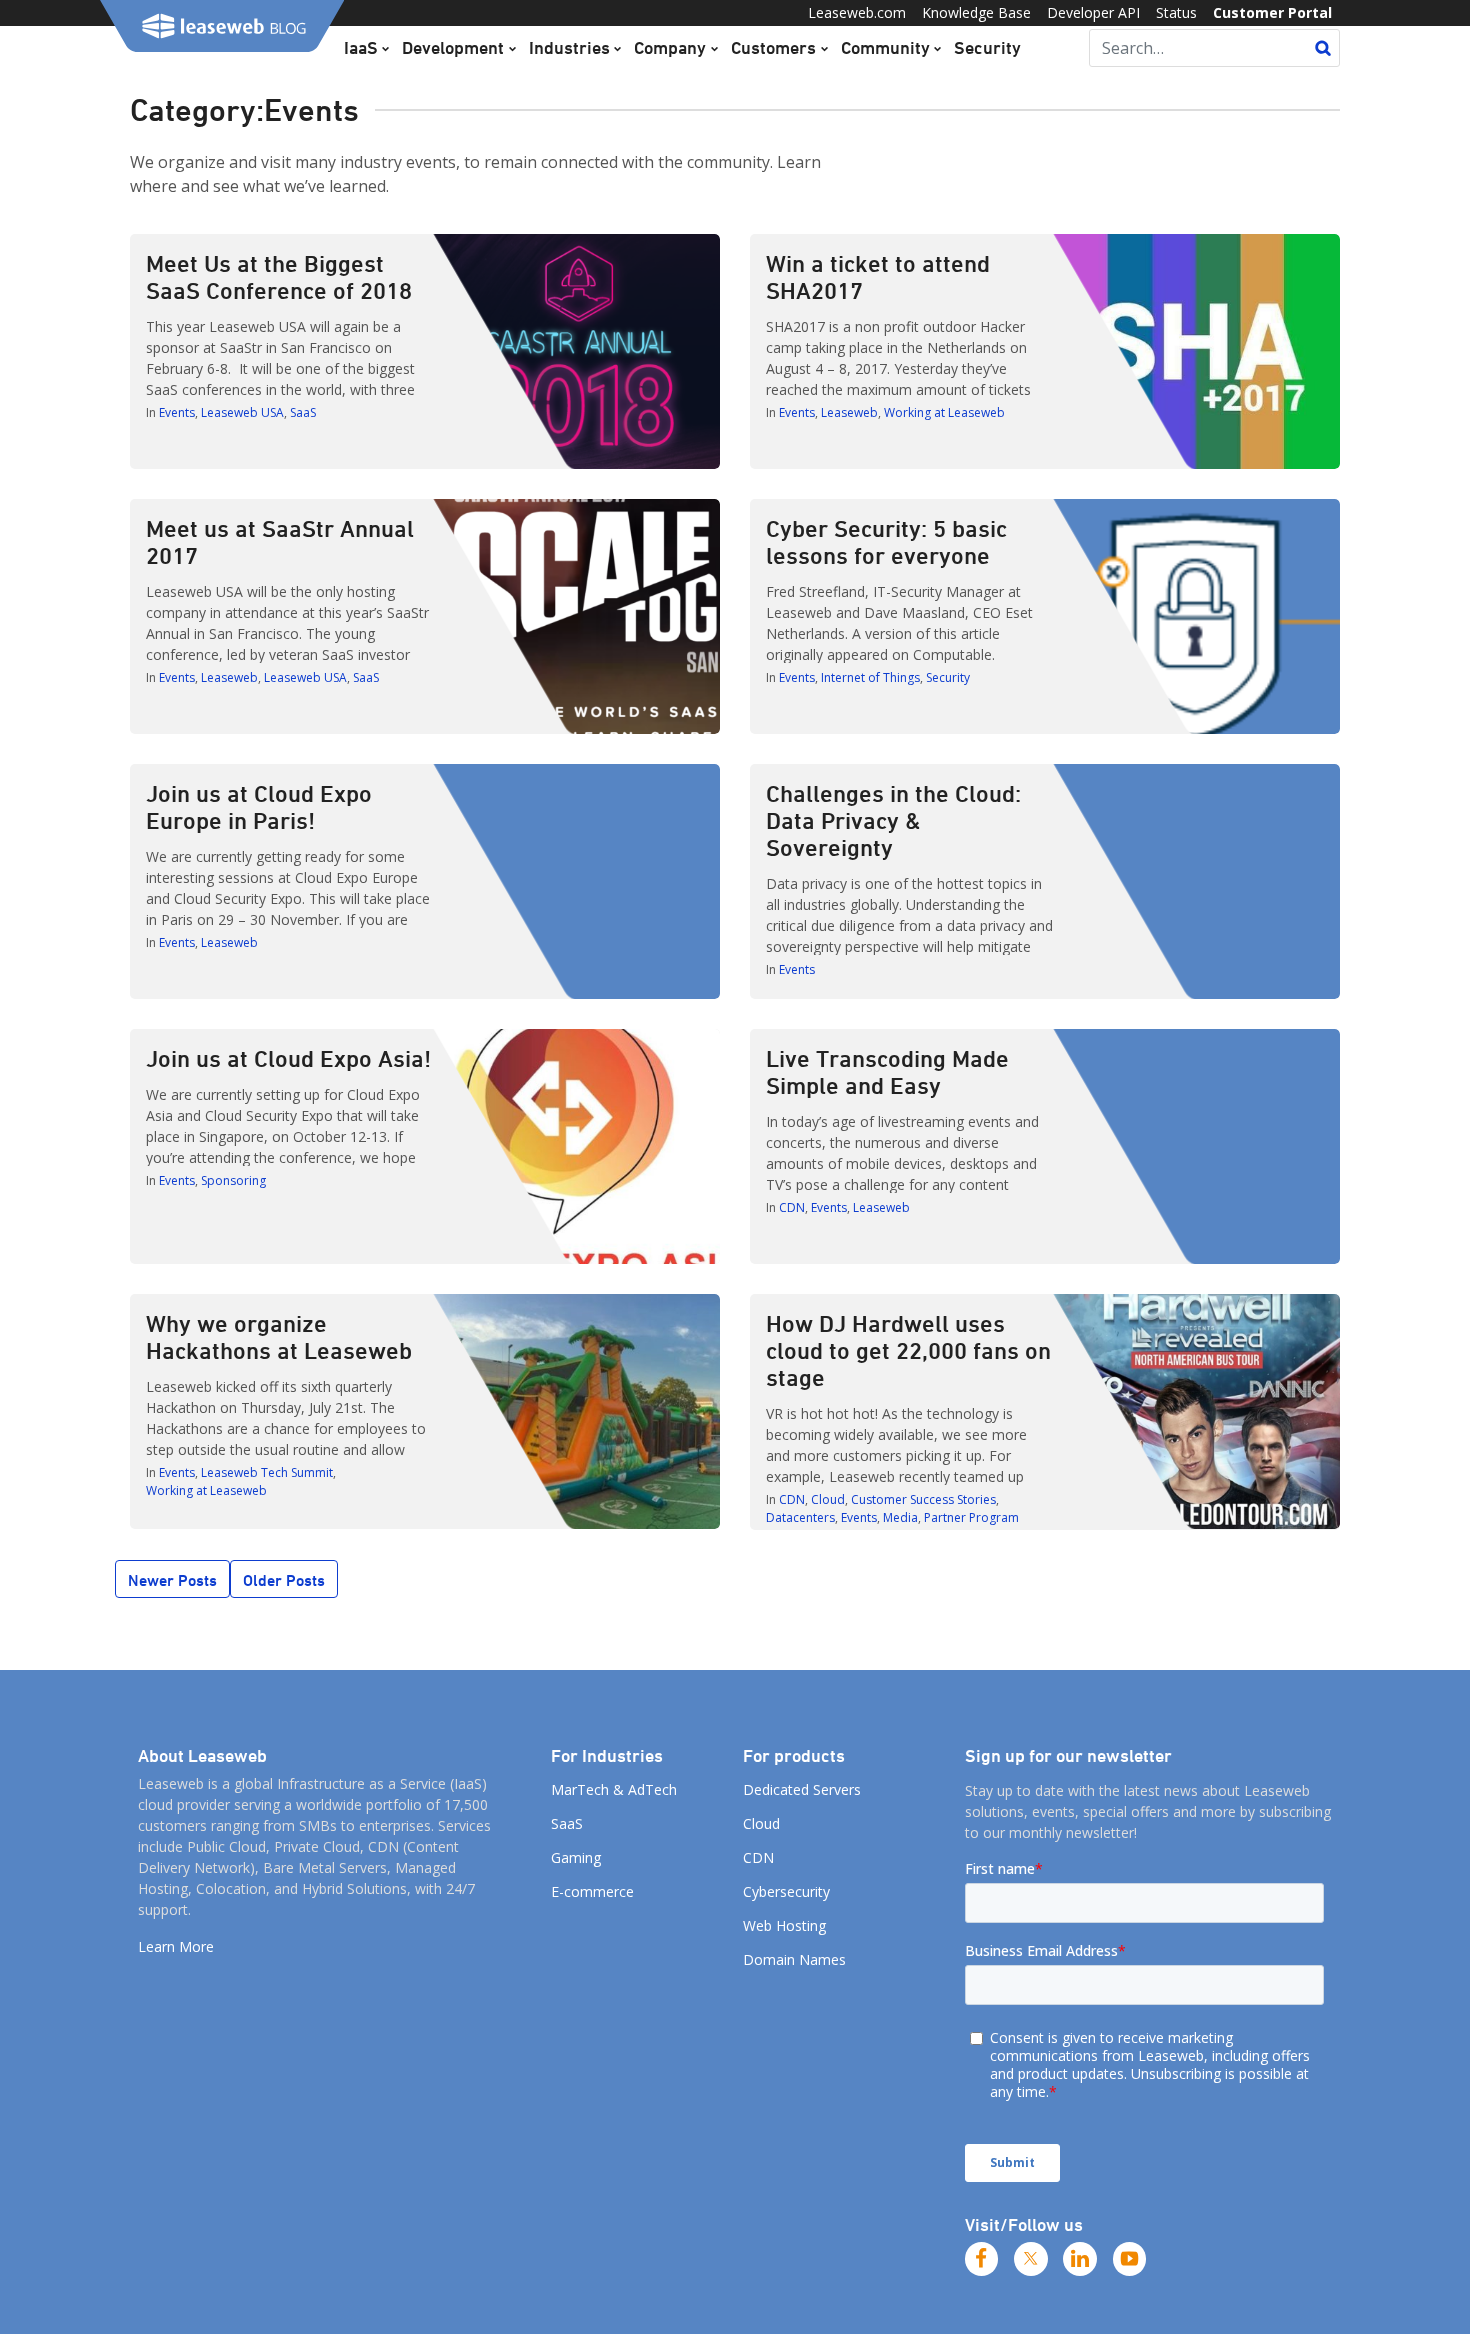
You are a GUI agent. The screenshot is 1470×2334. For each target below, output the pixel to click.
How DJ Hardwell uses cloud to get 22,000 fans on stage (908, 1350)
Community (885, 47)
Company (670, 47)
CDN (792, 1207)
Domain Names (794, 1959)
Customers (773, 47)
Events (177, 412)
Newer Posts (172, 1580)
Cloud (828, 1499)
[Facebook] (982, 2259)
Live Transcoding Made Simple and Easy (887, 1071)
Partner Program (971, 1517)
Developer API (1093, 12)
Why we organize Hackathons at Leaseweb (279, 1336)
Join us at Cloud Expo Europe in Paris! (259, 806)
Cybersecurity (786, 1891)
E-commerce (592, 1891)
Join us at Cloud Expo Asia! (288, 1058)
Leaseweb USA (242, 412)
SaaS (303, 412)
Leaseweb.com (857, 12)
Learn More (176, 1946)
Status (1176, 12)
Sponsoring (233, 1180)
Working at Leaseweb (944, 412)
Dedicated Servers (802, 1789)
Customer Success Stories (923, 1499)
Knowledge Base (976, 12)
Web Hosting (784, 1925)
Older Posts (284, 1580)
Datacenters (800, 1517)
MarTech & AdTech (614, 1789)
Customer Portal (1272, 12)
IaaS (361, 47)
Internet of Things (870, 677)
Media (900, 1517)
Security (987, 47)
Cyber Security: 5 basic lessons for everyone (886, 541)
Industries (569, 47)
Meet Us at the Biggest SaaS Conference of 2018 (279, 276)
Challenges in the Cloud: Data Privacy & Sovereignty (893, 820)
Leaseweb (849, 412)
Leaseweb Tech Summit (267, 1472)
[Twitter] (1031, 2259)
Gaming (576, 1857)
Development (453, 47)
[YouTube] (1130, 2259)
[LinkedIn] (1080, 2259)
